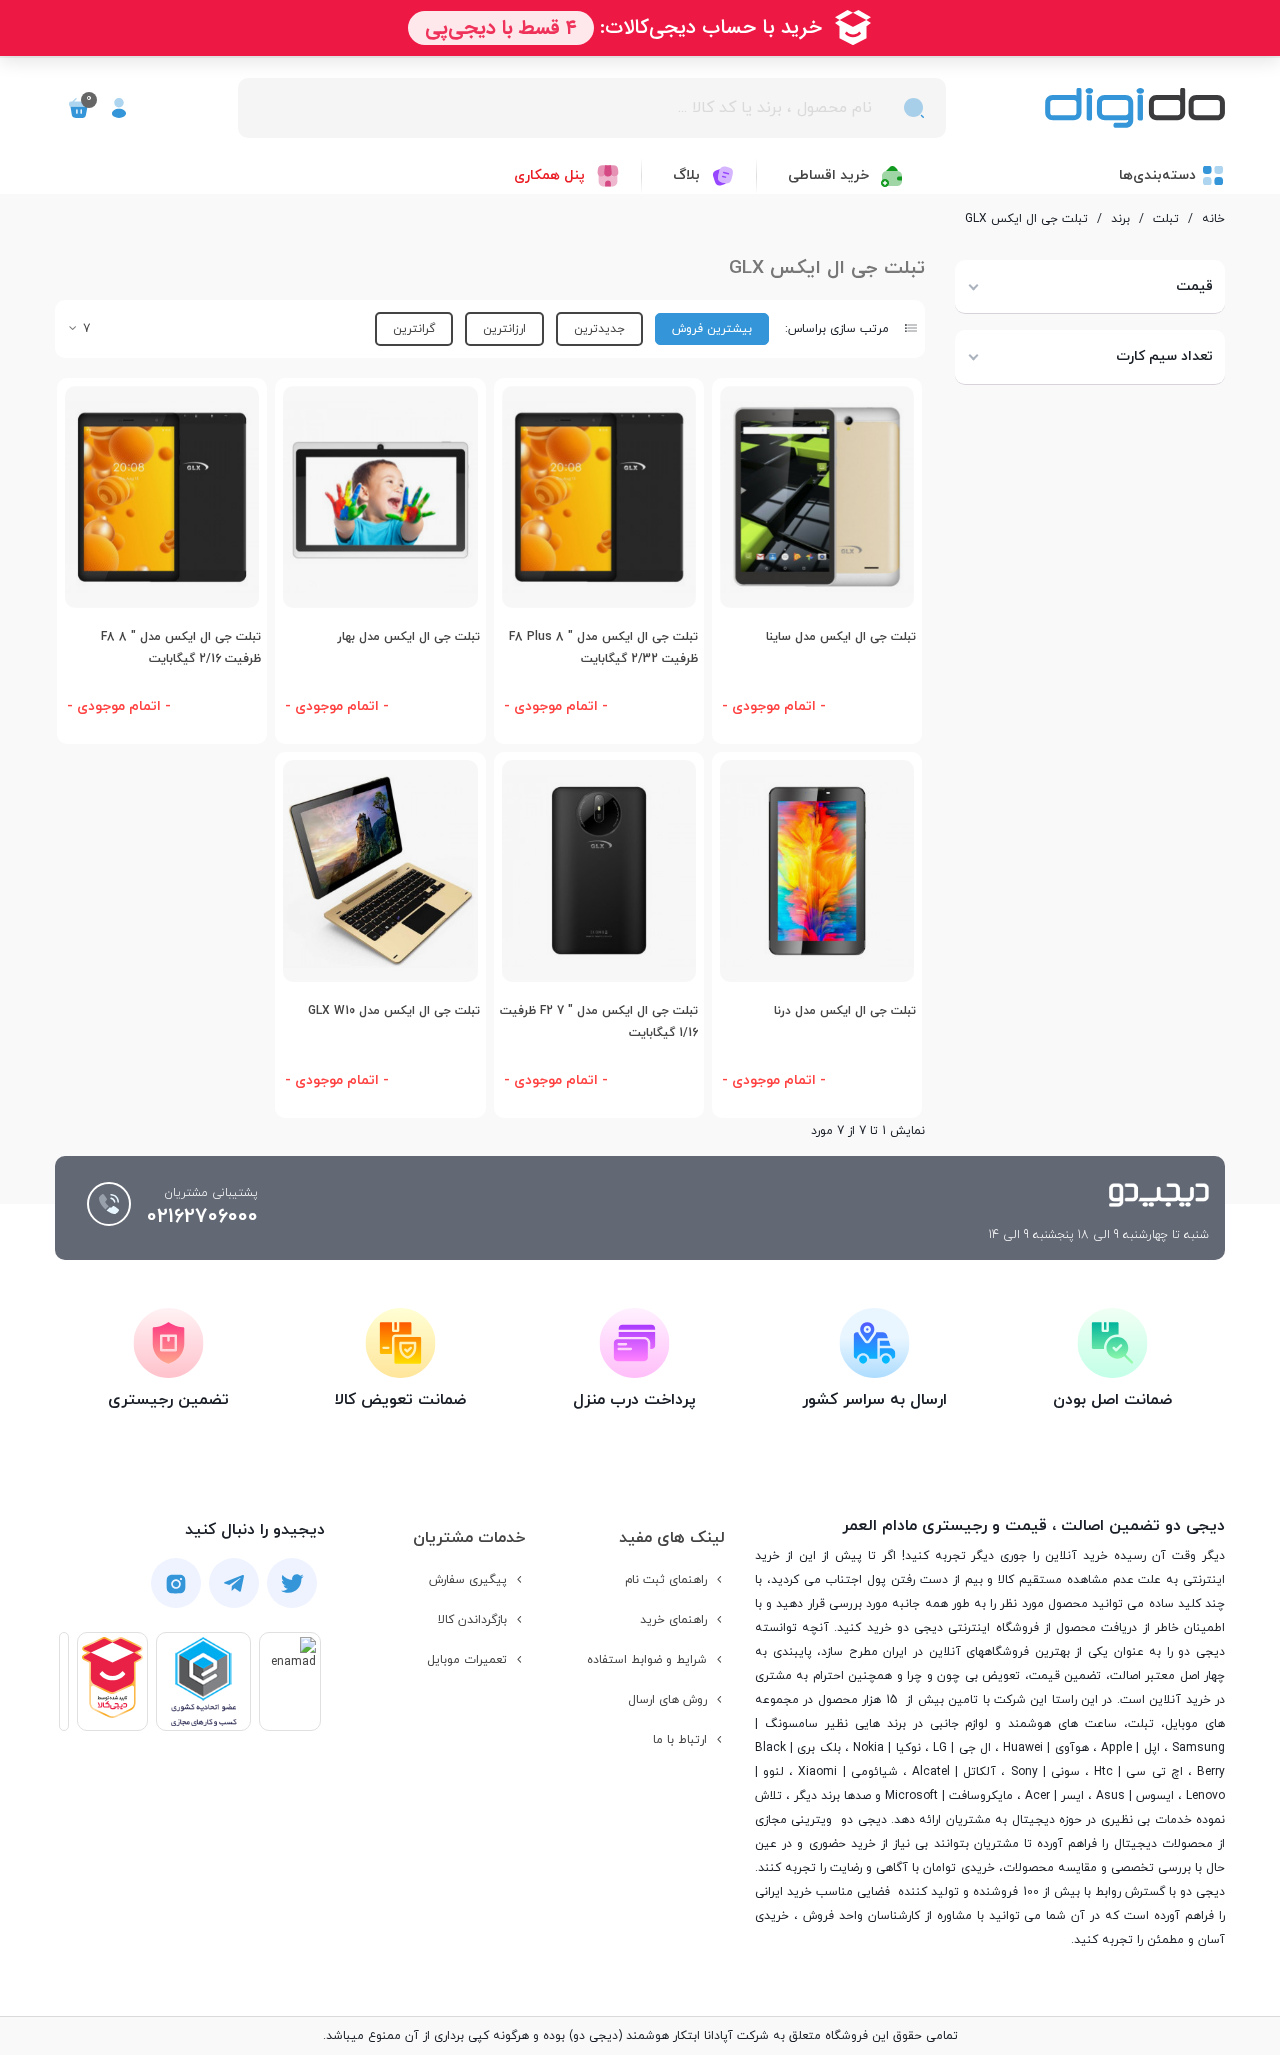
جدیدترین (599, 329)
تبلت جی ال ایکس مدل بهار (408, 637)
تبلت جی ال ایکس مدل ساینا (841, 637)
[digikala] (112, 1681)
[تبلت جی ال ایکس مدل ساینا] (817, 497)
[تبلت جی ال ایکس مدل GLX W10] (380, 871)
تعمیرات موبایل (467, 1660)
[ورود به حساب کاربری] (119, 108)
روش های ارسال (667, 1700)
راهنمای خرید (673, 1620)
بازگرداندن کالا (472, 1620)
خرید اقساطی (828, 175)
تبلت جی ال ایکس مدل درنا (845, 1011)
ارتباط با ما (680, 1740)
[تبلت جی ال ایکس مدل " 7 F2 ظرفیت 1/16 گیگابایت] (599, 871)
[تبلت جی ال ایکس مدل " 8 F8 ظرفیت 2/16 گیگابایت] (162, 497)
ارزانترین (504, 329)
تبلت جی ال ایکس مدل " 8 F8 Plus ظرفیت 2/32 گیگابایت (603, 648)
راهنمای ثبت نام (666, 1580)
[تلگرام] (234, 1584)
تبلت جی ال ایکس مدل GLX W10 (393, 1011)
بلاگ (686, 175)
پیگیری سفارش (468, 1580)
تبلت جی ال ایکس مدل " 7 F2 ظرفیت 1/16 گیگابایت (599, 1022)
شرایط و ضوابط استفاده (647, 1660)
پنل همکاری (549, 175)
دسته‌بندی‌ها (1157, 175)
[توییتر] (292, 1584)
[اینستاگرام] (176, 1583)
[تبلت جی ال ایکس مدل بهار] (380, 497)
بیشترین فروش (712, 329)
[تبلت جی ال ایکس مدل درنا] (817, 871)
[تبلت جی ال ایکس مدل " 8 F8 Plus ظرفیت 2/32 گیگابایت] (599, 497)
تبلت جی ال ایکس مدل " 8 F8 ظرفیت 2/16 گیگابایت (181, 648)
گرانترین (414, 329)
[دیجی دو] (1135, 108)
